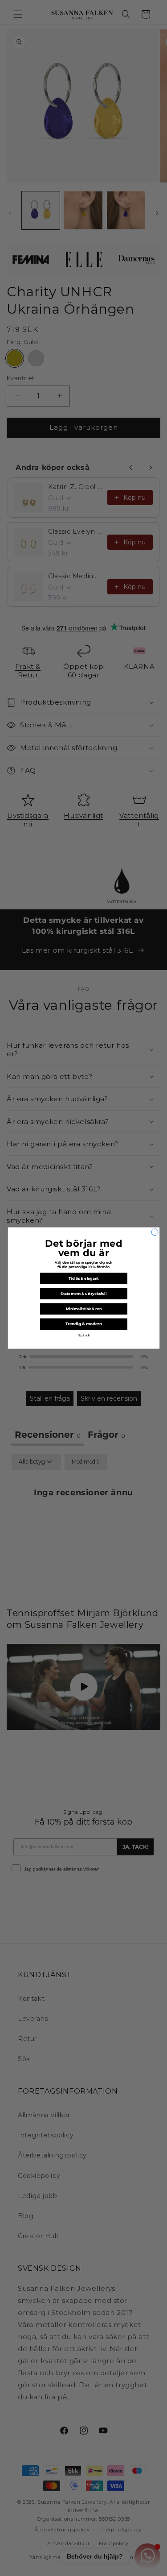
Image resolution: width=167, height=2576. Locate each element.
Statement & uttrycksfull (83, 1294)
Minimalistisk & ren (83, 1309)
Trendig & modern (83, 1324)
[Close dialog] (155, 1232)
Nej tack (83, 1336)
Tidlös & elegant (84, 1278)
